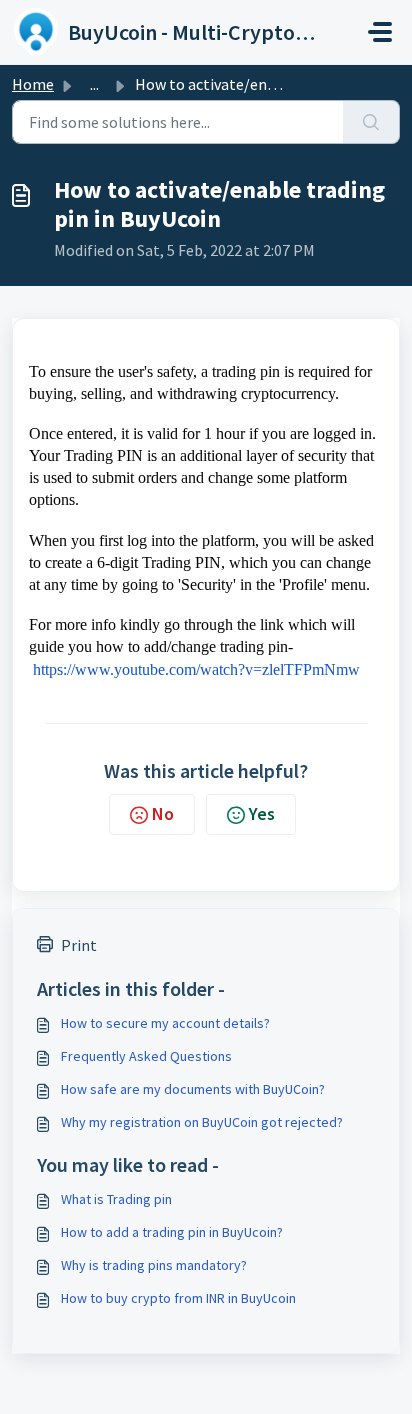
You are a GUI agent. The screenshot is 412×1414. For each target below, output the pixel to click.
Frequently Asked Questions (146, 1056)
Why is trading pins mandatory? (154, 1265)
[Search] (371, 122)
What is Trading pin (116, 1199)
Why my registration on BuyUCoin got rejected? (202, 1122)
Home (33, 84)
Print (79, 945)
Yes (262, 813)
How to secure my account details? (165, 1023)
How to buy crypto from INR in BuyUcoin (178, 1298)
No (163, 813)
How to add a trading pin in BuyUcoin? (172, 1232)
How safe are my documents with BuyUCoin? (193, 1089)
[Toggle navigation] (380, 32)
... (94, 84)
